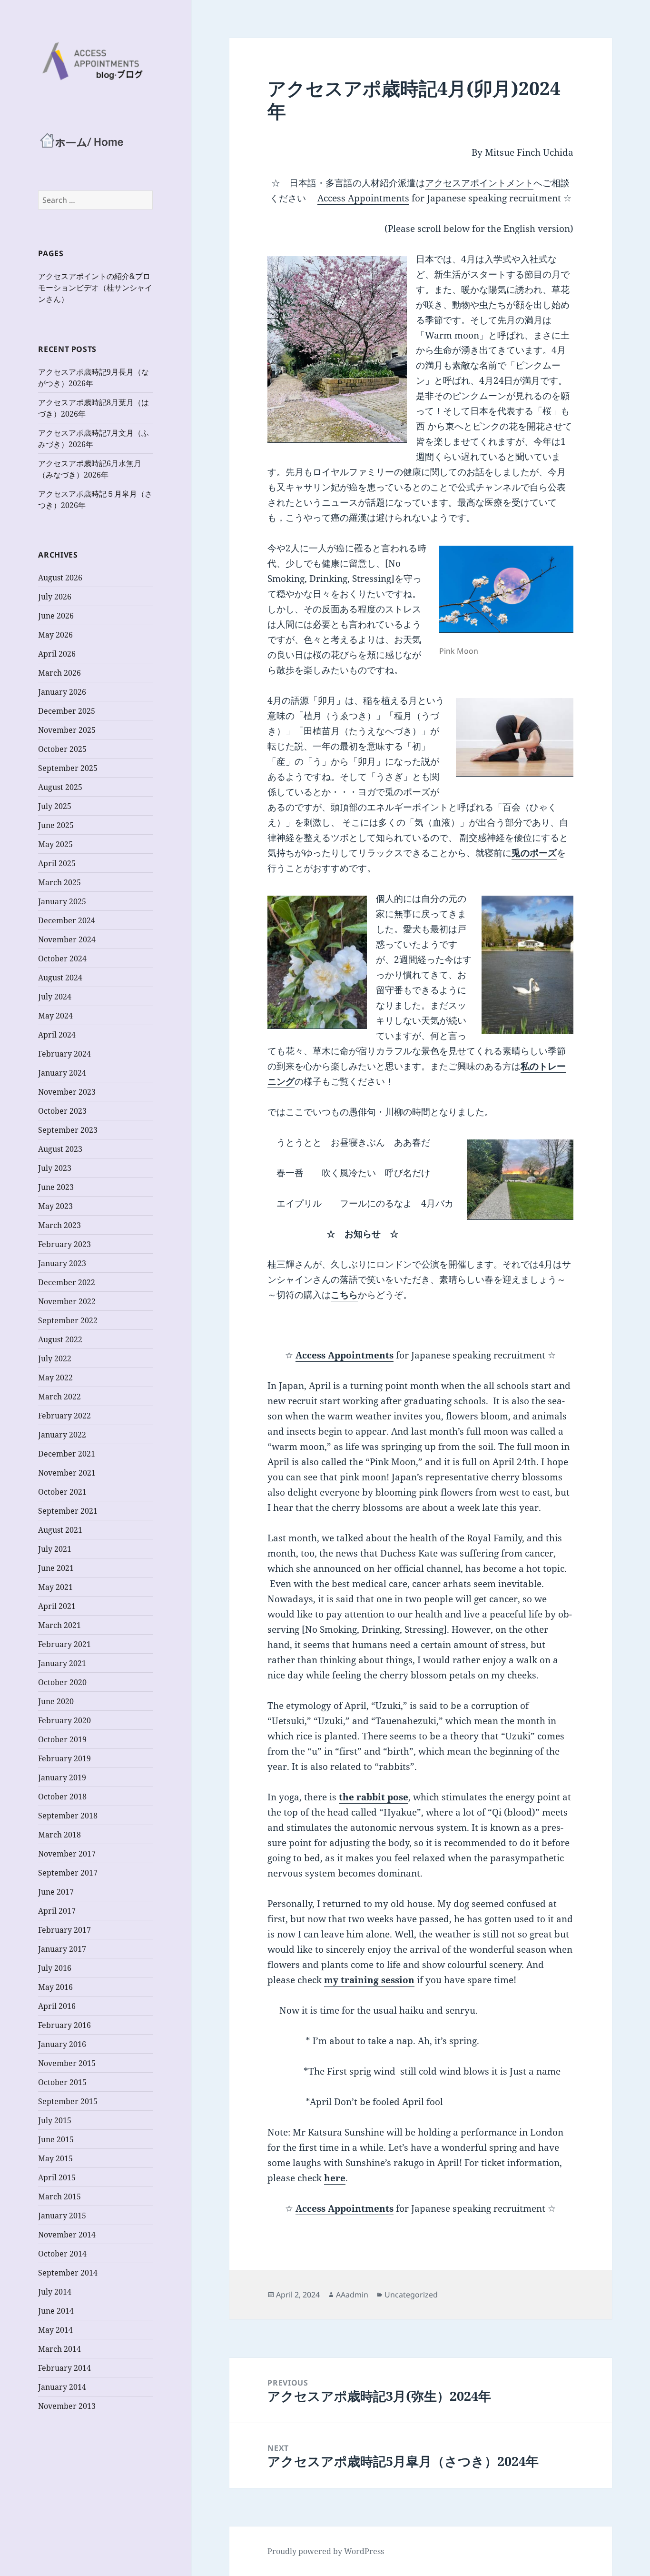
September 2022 (68, 1320)
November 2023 (67, 1092)
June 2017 (56, 1892)
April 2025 (57, 863)
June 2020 (56, 1701)
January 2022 (62, 1435)
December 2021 (67, 1454)
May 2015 (55, 2158)
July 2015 (55, 2120)
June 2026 (56, 616)
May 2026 (55, 635)
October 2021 (62, 1492)
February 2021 (64, 1644)
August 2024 (60, 978)
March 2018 (59, 1835)
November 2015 (67, 2063)
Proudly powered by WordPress (326, 2551)
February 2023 (64, 1244)
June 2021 (56, 1568)
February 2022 (64, 1416)
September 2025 (68, 768)
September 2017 (68, 1873)
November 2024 (67, 939)
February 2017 (64, 1930)
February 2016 (64, 2025)
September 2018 (68, 1816)
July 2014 (55, 2292)
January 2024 (62, 1073)
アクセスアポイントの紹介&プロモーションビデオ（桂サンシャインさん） (95, 288)
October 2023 (62, 1111)
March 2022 (59, 1397)
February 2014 (64, 2368)
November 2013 (67, 2406)
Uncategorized (411, 2295)
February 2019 (64, 1758)
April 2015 (57, 2177)
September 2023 (68, 1130)
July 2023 (55, 1168)
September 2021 (68, 1511)
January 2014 (62, 2387)
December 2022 (67, 1282)
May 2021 (55, 1587)
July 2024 (55, 997)
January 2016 (62, 2044)
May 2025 (55, 844)
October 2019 (62, 1739)
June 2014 (56, 2311)
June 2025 (56, 825)
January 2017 (62, 1949)
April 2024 (57, 1035)
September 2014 (68, 2273)
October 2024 (62, 959)
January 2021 (62, 1663)
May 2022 (55, 1378)
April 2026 (57, 654)
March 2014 (59, 2349)
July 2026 (55, 597)
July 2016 (55, 1968)
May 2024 (55, 1016)
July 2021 (55, 1549)
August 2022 (60, 1339)
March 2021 (59, 1625)
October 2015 (62, 2082)
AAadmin (352, 2295)
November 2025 (67, 730)
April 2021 (57, 1606)
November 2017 (67, 1854)
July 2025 (55, 806)
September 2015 (68, 2101)
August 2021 (60, 1530)
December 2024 (67, 920)
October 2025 (62, 749)
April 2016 (57, 2006)
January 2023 (62, 1263)
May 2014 (55, 2330)
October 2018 (62, 1797)
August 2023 (60, 1149)
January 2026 (62, 692)
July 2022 (55, 1358)
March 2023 (59, 1225)
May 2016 (55, 1987)
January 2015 (62, 2216)
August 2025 (60, 787)
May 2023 (55, 1206)
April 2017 (57, 1911)
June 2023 (56, 1187)
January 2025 (62, 901)
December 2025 (67, 711)
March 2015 (59, 2197)
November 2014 (67, 2235)
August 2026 (60, 578)
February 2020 (64, 1720)
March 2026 (59, 673)
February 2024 (64, 1054)
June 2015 (56, 2139)
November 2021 (67, 1473)
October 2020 (62, 1682)
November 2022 (67, 1301)
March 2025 (59, 882)
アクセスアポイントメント (479, 183)
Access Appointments (363, 198)
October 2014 (62, 2254)
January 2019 (62, 1777)
